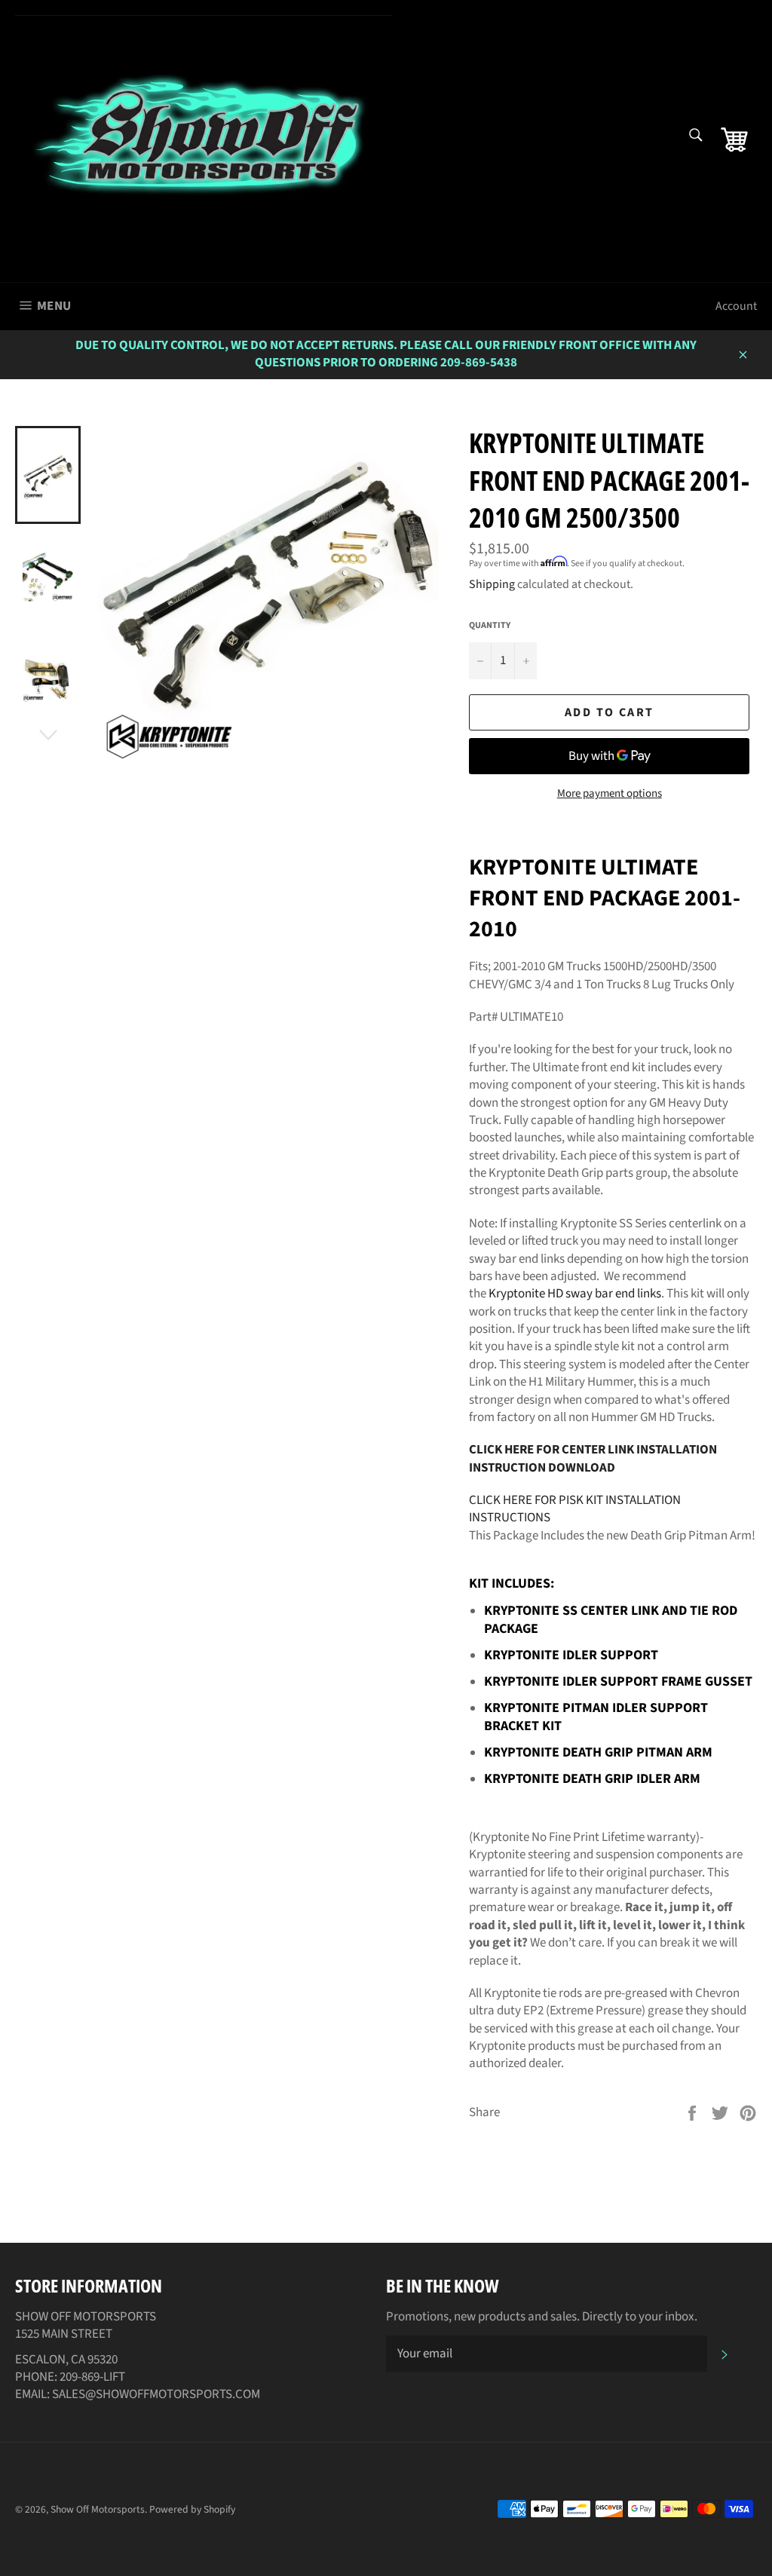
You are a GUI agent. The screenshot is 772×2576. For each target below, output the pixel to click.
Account (736, 306)
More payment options (610, 794)
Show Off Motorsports (98, 2509)
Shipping (492, 584)
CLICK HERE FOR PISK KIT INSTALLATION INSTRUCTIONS (575, 1509)
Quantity (490, 626)
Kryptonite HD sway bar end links (575, 1294)
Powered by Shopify (192, 2509)
